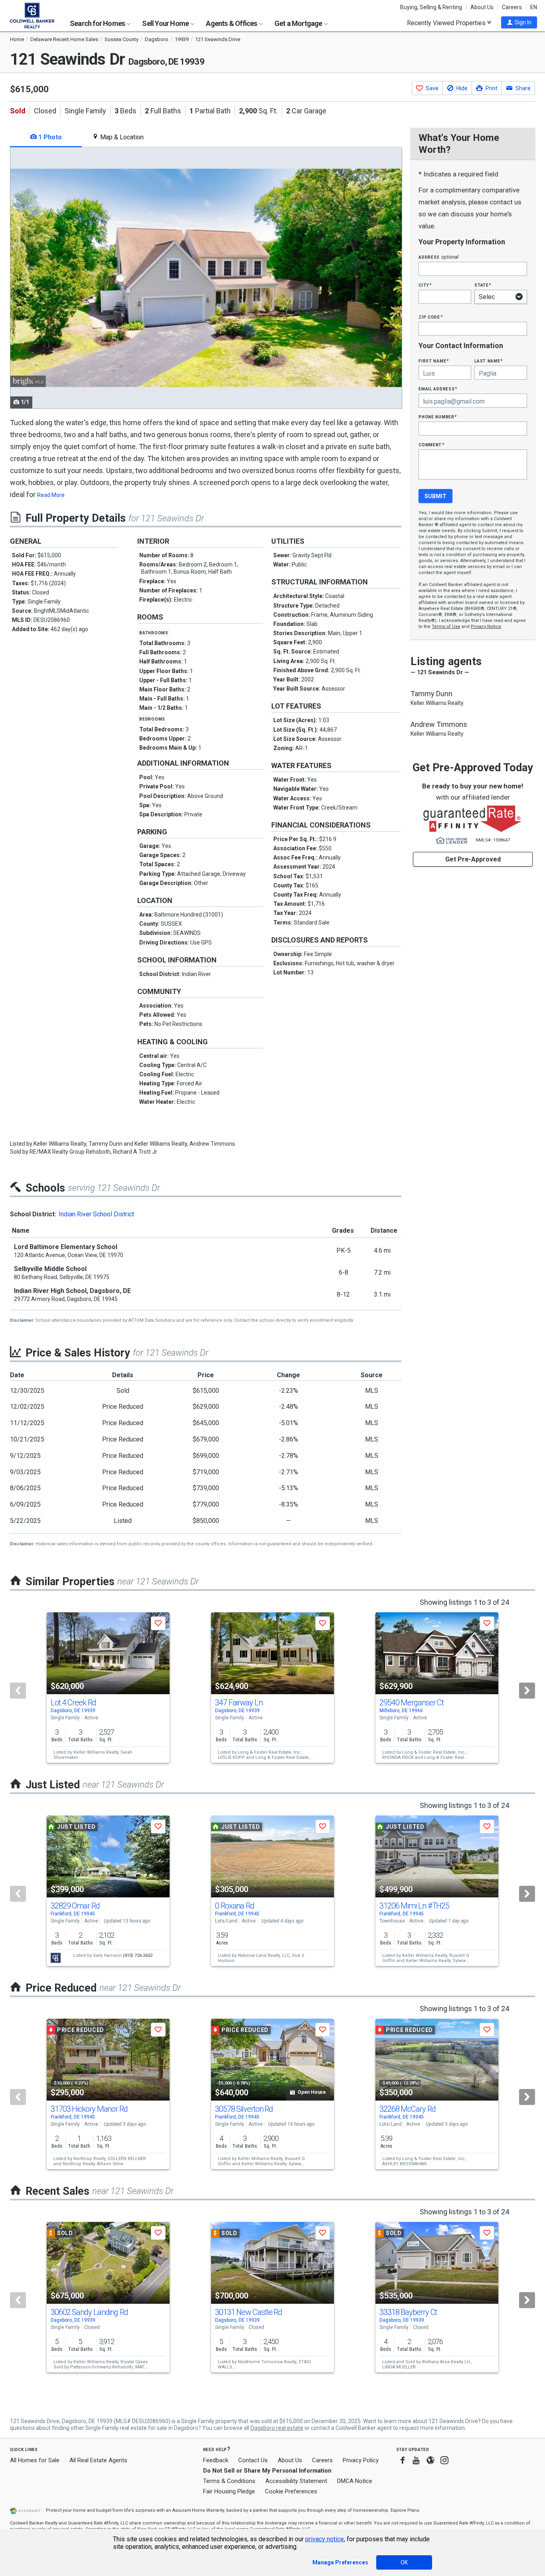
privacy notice (325, 2539)
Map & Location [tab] (121, 137)
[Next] (527, 1691)
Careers (512, 7)
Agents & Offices (232, 23)
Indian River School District (96, 1214)
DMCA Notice (355, 2481)
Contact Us (253, 2460)
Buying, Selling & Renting (431, 7)
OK (404, 2562)
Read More (51, 495)
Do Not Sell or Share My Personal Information (267, 2471)
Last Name (489, 361)
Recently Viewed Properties (447, 23)
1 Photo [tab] (49, 137)
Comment (431, 445)
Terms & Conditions (229, 2481)
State (483, 285)
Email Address (438, 389)
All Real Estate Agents (98, 2460)
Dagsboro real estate (277, 2428)
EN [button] (534, 7)
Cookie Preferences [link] (291, 2491)
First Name (433, 361)
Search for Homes (98, 23)
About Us (482, 7)
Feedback (216, 2460)
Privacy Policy (361, 2460)
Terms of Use (446, 627)
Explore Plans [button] (405, 2510)
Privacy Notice (486, 627)
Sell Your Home (166, 23)
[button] (519, 22)
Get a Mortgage (299, 23)
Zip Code (430, 317)
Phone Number (438, 417)
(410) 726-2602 (138, 1955)
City (425, 285)
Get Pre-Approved (473, 859)
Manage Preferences (340, 2562)
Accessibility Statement (296, 2481)
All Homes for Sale (35, 2460)
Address (438, 257)
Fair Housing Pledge (229, 2491)
